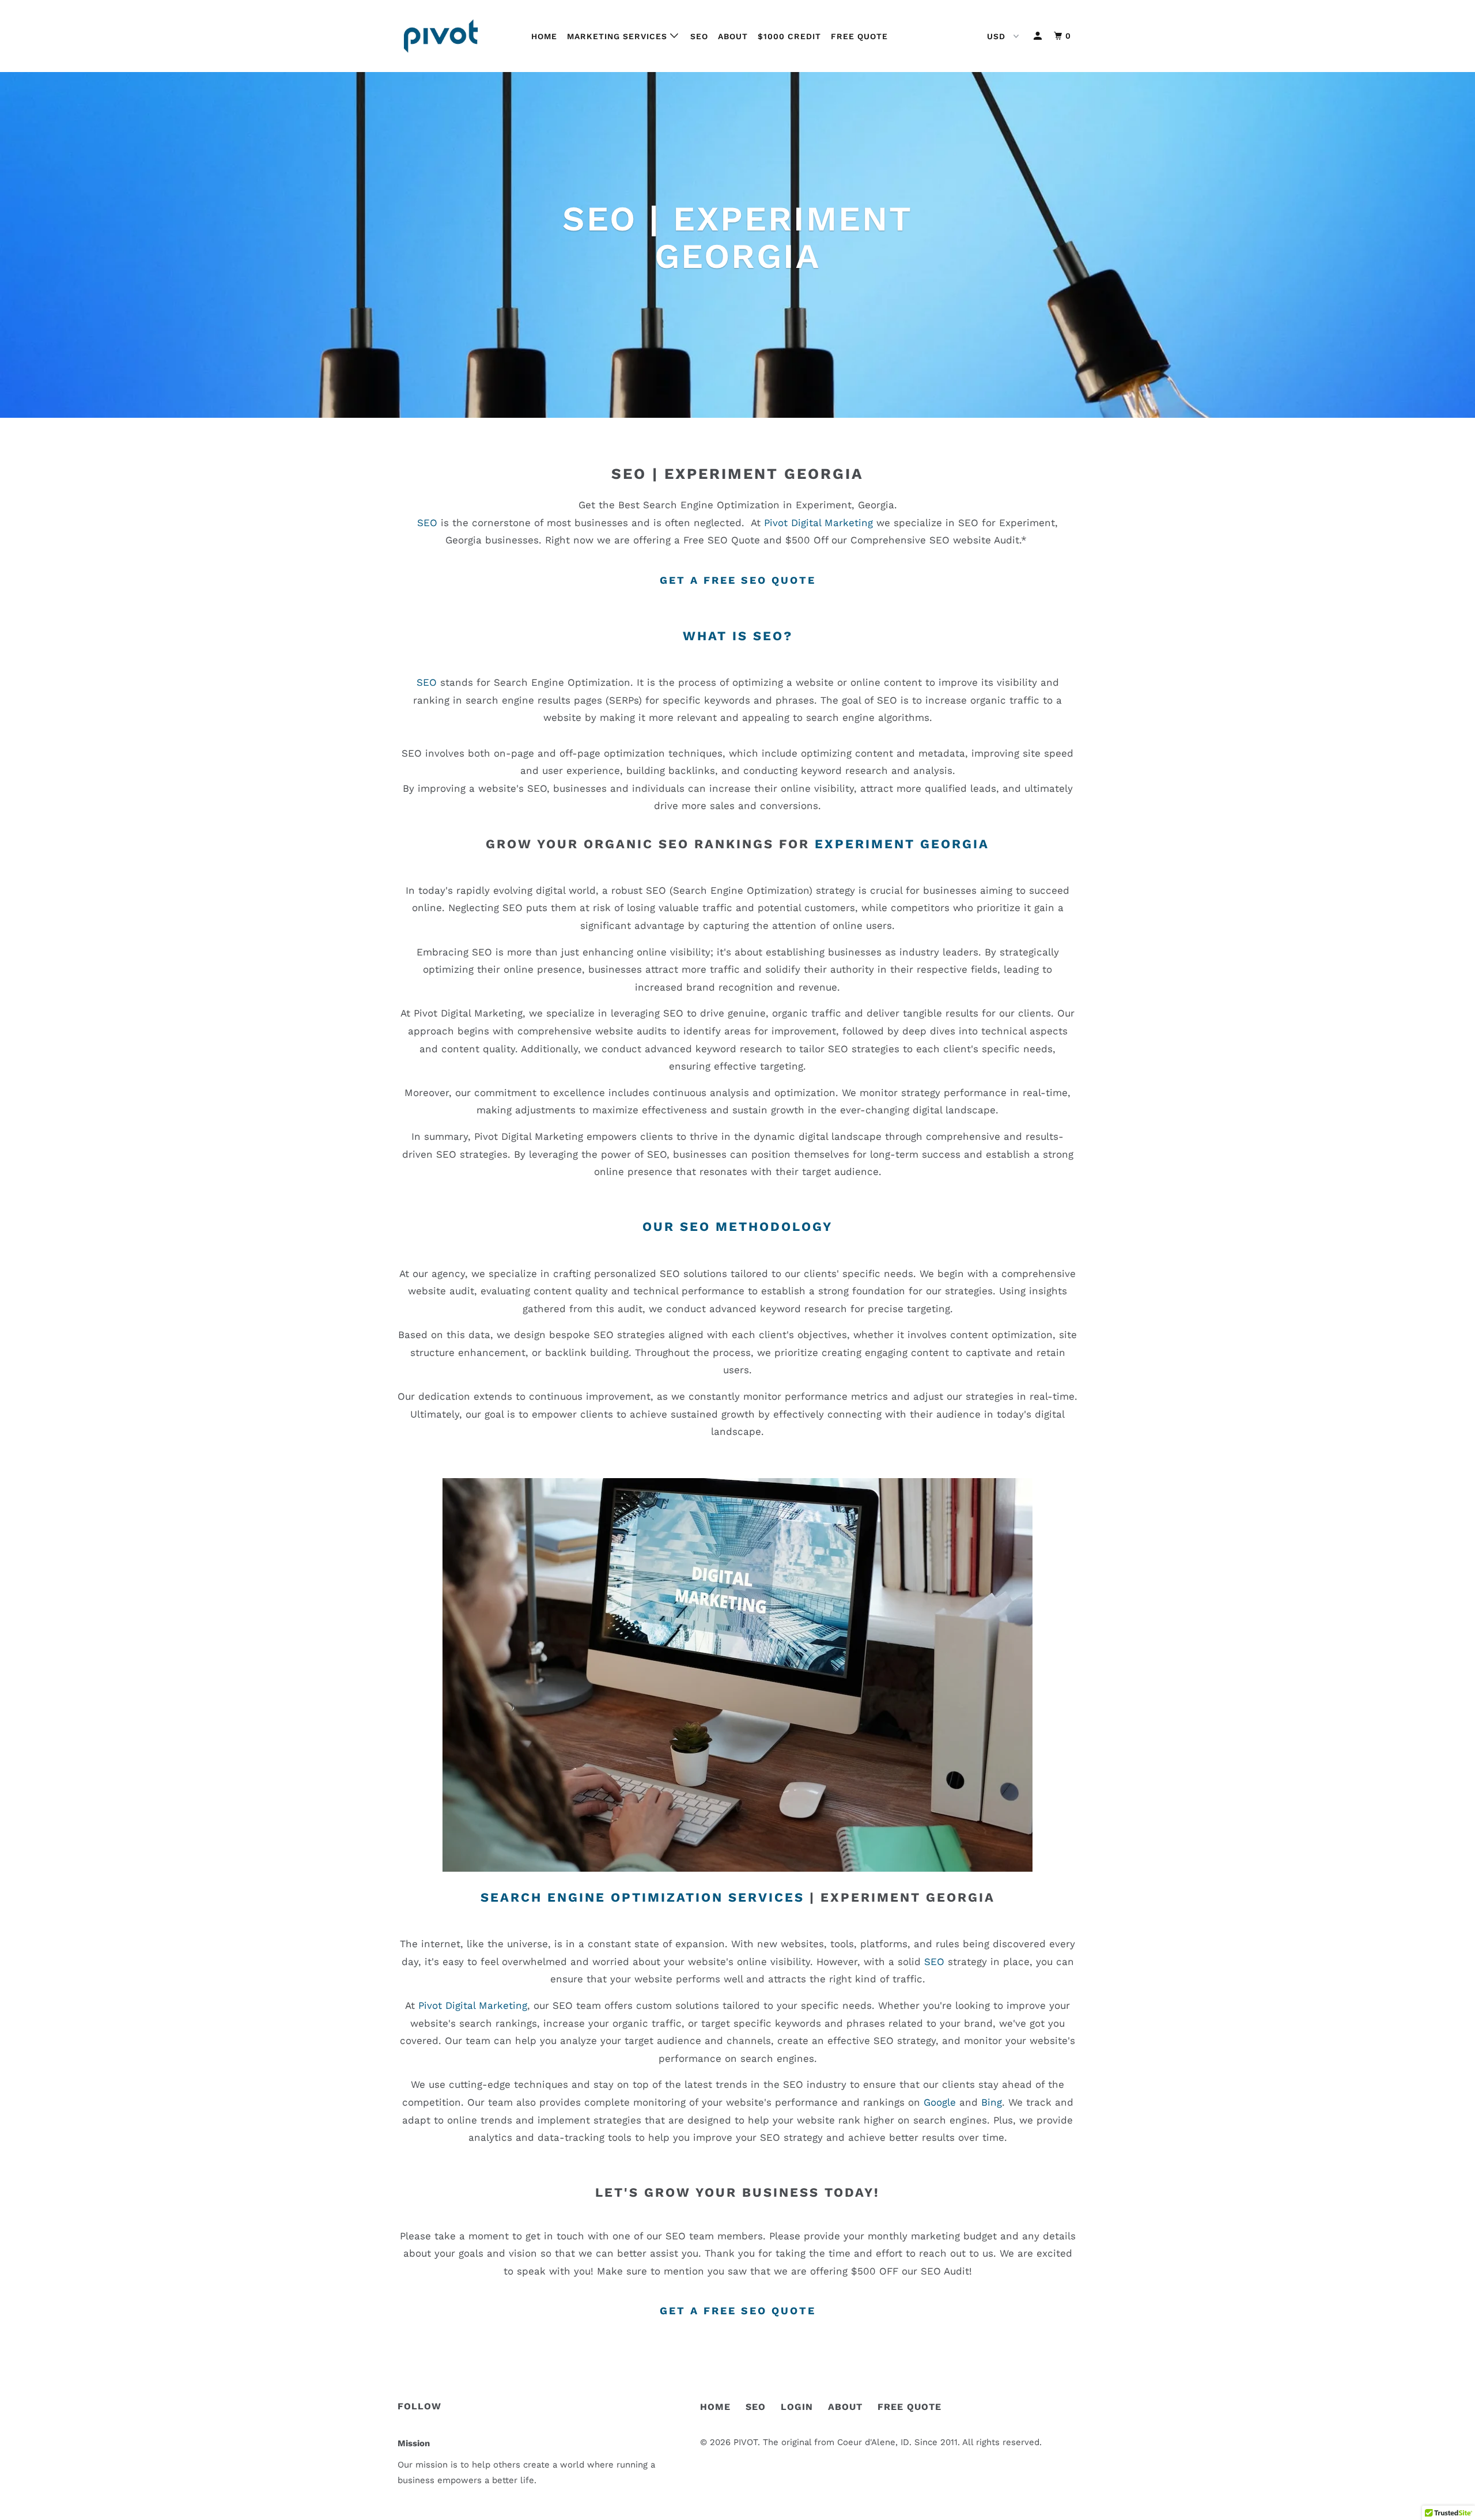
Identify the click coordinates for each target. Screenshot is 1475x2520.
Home (544, 36)
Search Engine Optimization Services (642, 1897)
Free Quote (859, 36)
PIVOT (746, 2442)
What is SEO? (738, 636)
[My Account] (1039, 36)
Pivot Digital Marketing (818, 523)
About (733, 36)
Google (940, 2102)
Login (797, 2407)
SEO (699, 36)
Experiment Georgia (764, 474)
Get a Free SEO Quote (738, 580)
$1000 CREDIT (789, 36)
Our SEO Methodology (737, 1227)
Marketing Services (619, 36)
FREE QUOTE (909, 2407)
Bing (992, 2102)
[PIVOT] (457, 36)
